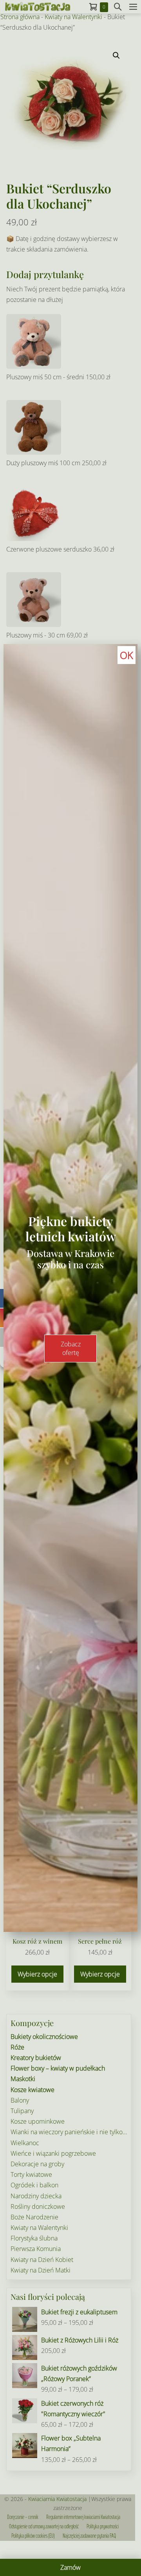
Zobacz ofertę (71, 1348)
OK (127, 655)
